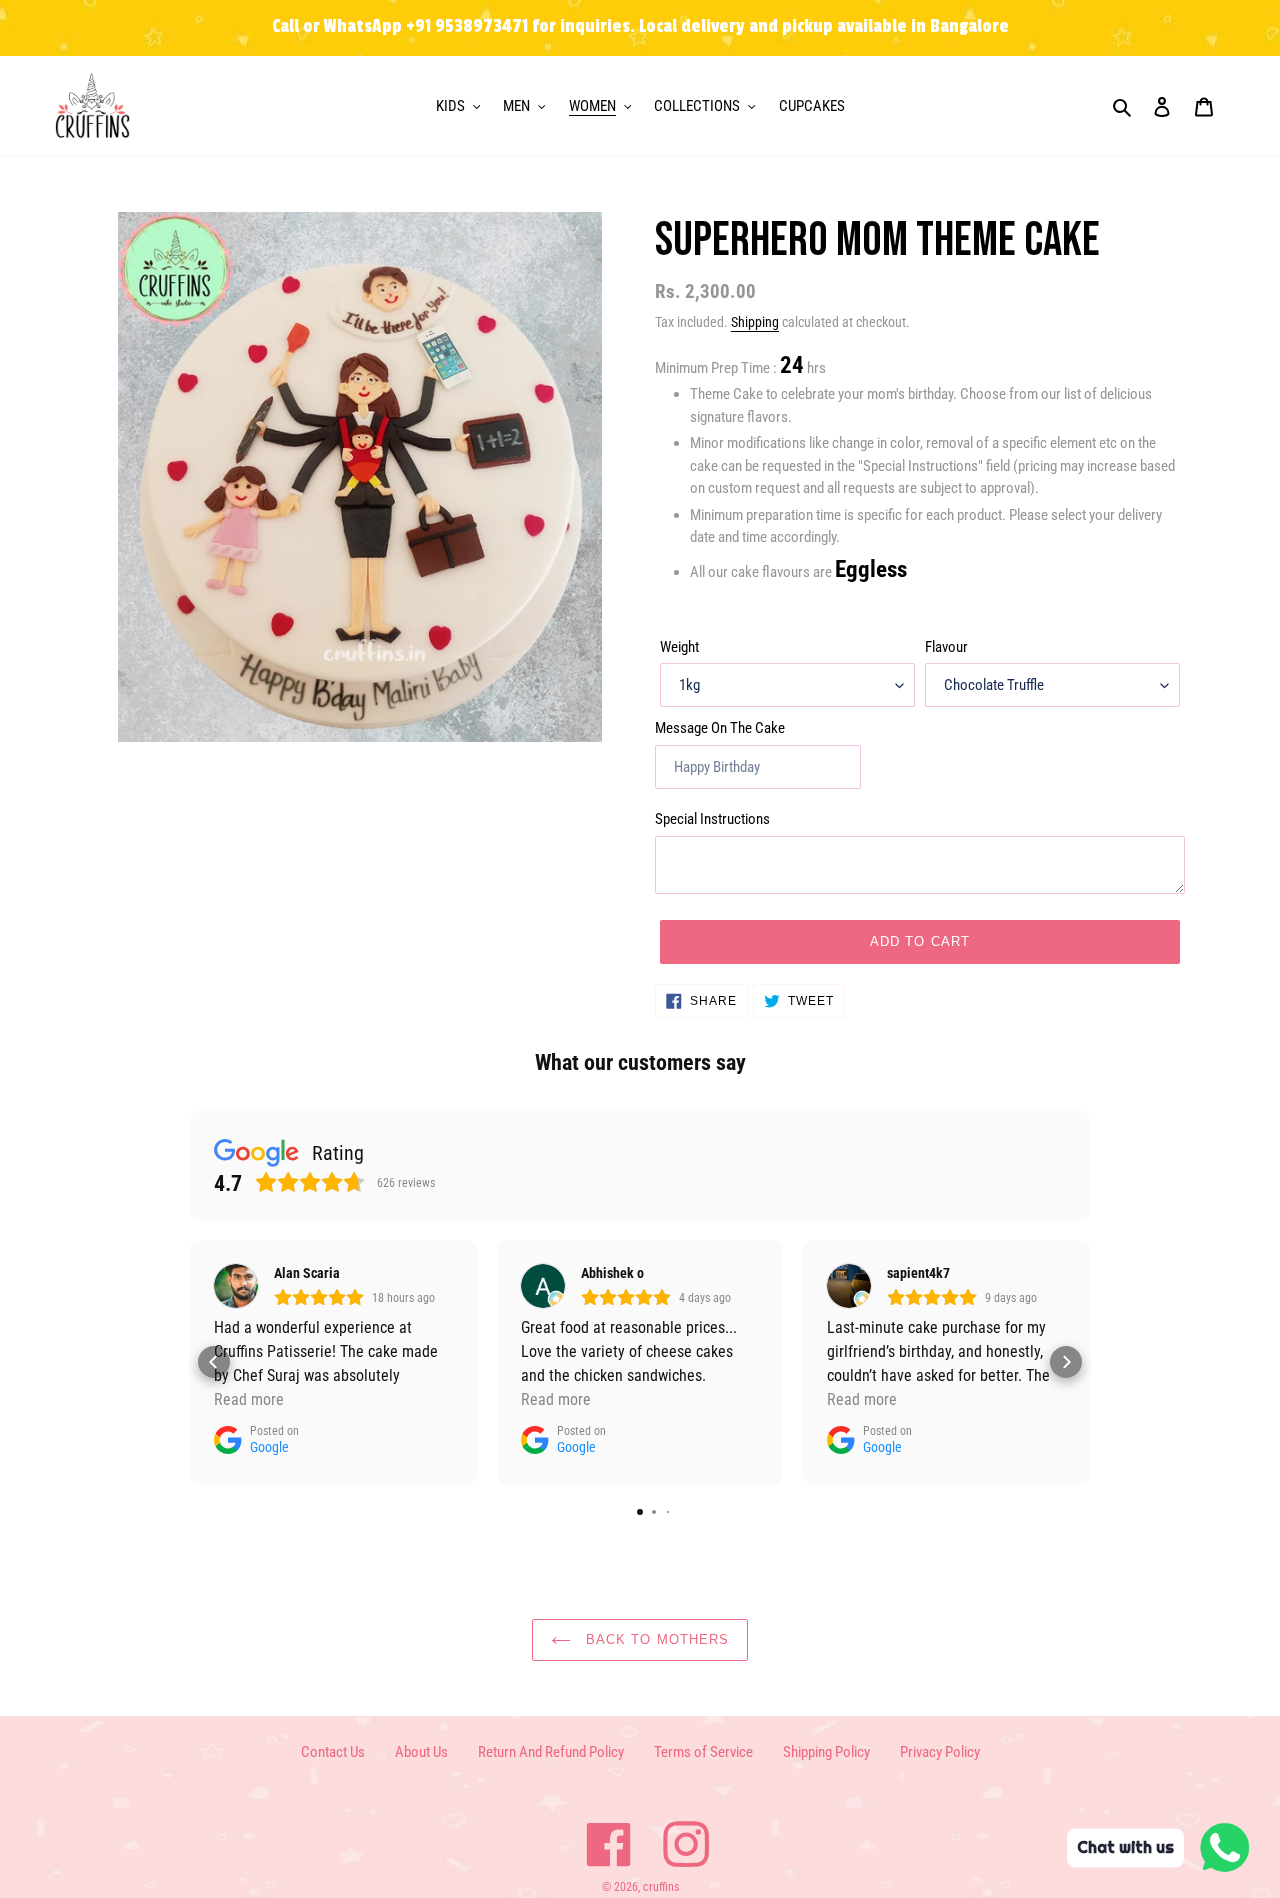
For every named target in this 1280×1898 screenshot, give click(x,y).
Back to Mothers (655, 1639)
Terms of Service (703, 1752)
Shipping (755, 322)
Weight (679, 647)
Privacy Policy (940, 1752)
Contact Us (333, 1752)
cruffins (661, 1887)
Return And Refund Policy (551, 1752)
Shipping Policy (826, 1752)
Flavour (946, 647)
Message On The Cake (720, 728)
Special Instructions (712, 819)
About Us (421, 1752)
